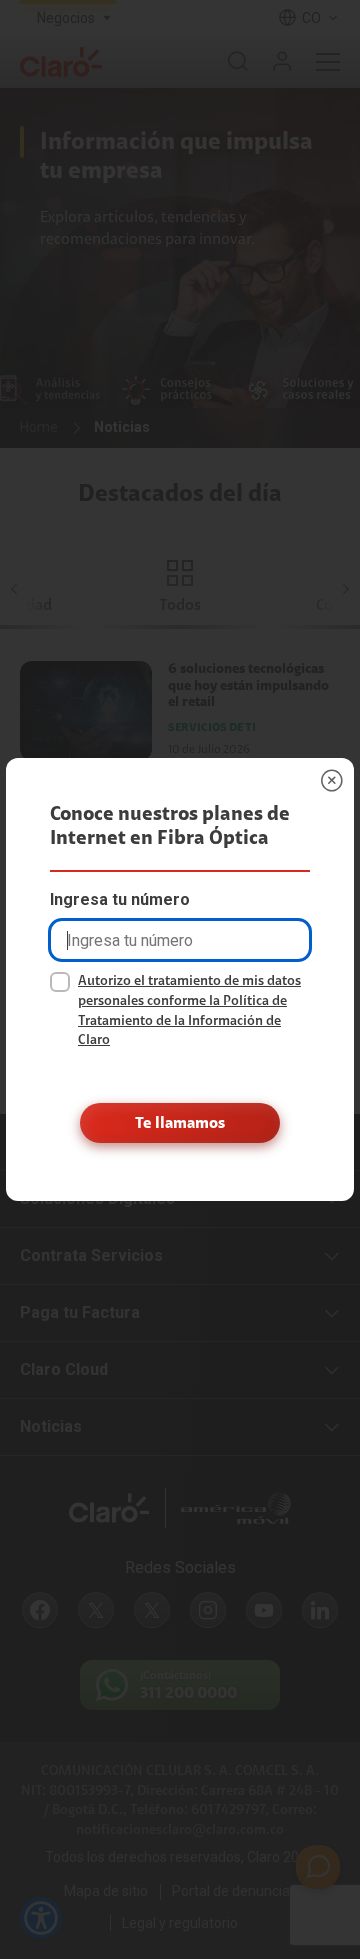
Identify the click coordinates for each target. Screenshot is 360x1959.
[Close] (332, 780)
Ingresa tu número (120, 899)
